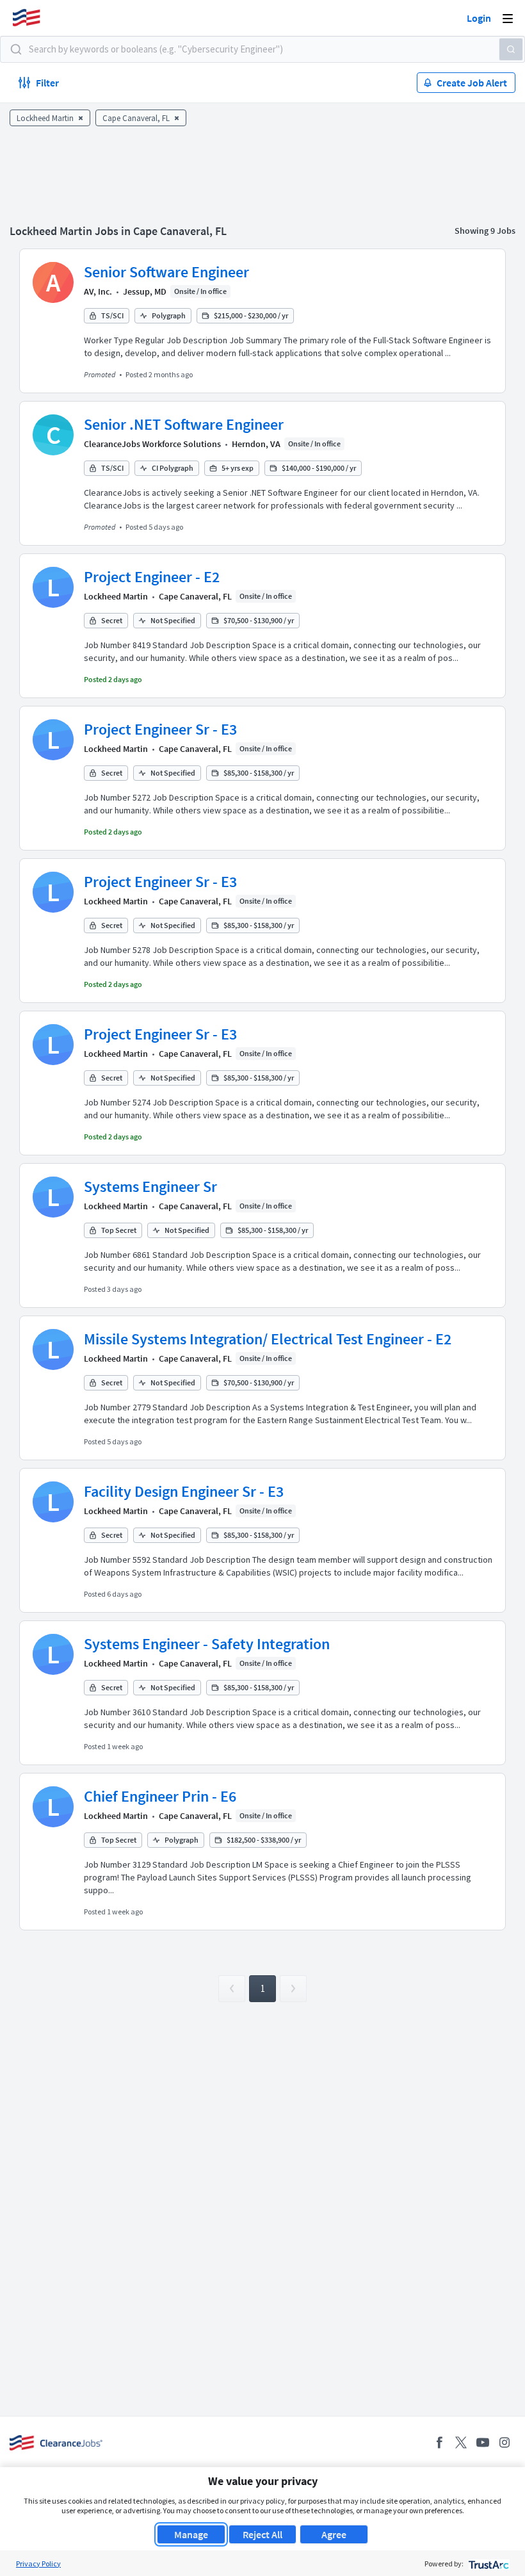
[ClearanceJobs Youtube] (483, 2442)
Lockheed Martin (116, 596)
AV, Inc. (98, 291)
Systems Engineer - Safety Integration (207, 1644)
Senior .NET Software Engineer (184, 424)
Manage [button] (191, 2534)
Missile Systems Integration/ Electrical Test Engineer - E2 (268, 1339)
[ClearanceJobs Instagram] (505, 2442)
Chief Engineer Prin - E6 (160, 1796)
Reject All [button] (262, 2534)
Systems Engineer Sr (150, 1186)
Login (479, 18)
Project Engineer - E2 (152, 577)
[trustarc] (488, 2564)
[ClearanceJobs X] (461, 2442)
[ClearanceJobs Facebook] (439, 2442)
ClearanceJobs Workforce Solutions (152, 444)
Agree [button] (334, 2534)
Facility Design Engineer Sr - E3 (184, 1491)
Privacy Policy (38, 2564)
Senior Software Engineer (166, 272)
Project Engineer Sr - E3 (160, 729)
